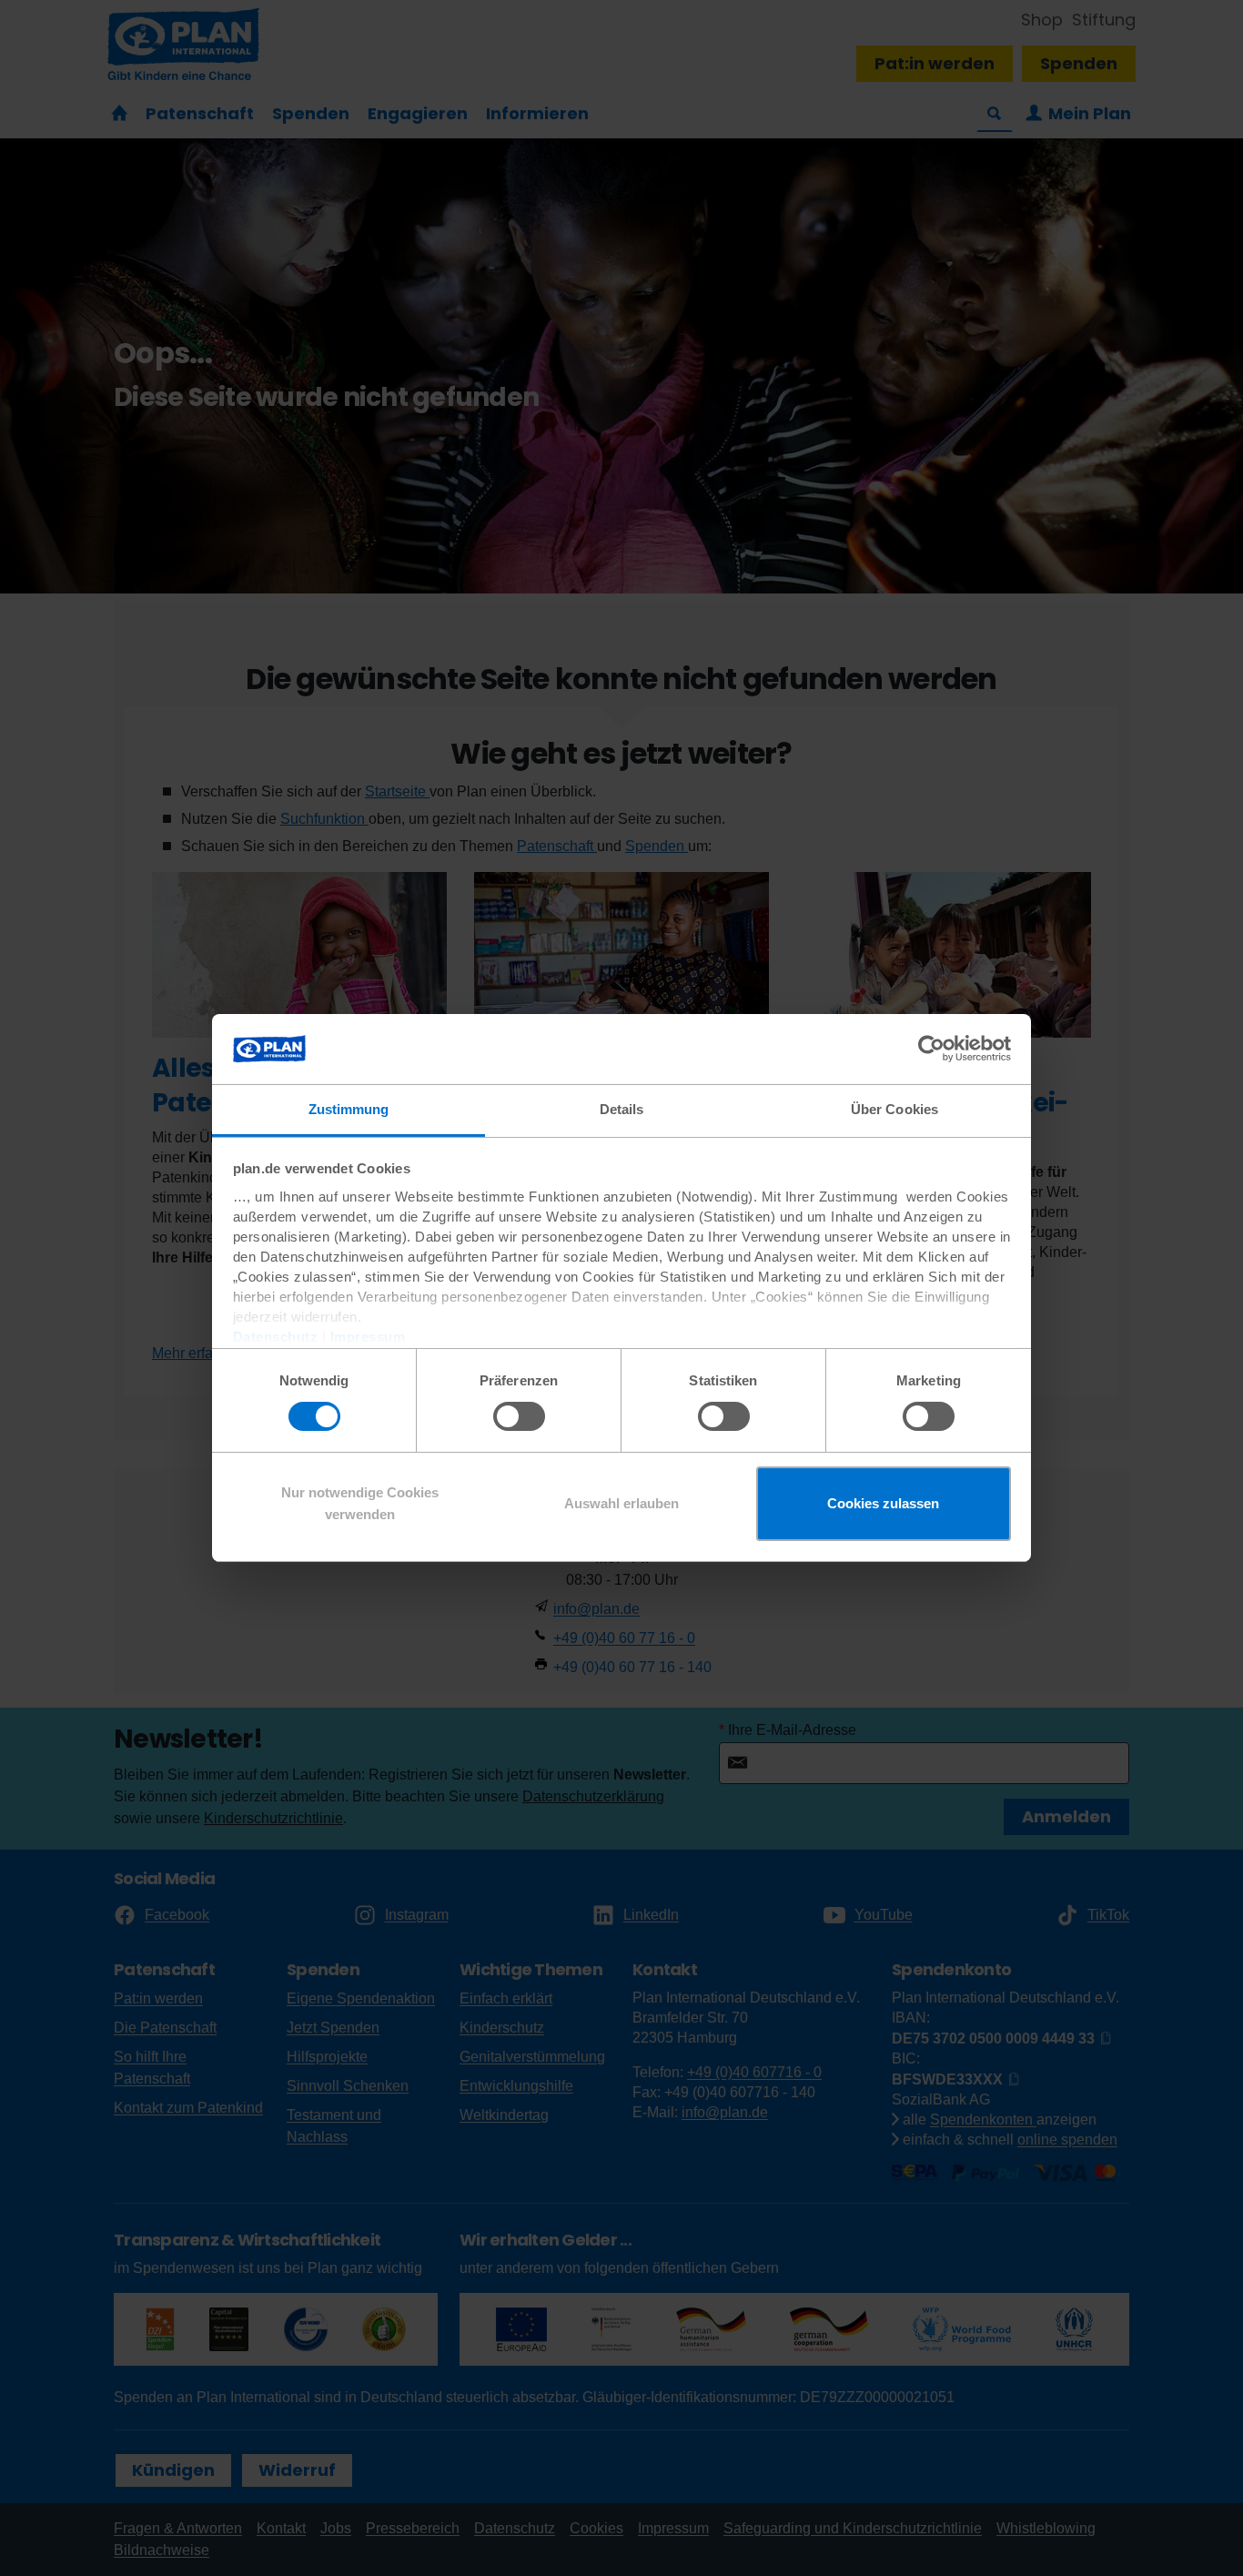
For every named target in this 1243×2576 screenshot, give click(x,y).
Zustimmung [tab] (349, 1109)
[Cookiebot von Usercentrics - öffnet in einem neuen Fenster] (931, 1049)
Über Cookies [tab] (894, 1109)
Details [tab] (622, 1109)
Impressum (368, 1337)
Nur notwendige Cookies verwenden (360, 1503)
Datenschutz (276, 1337)
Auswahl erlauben (621, 1503)
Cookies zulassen (883, 1503)
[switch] (519, 1416)
